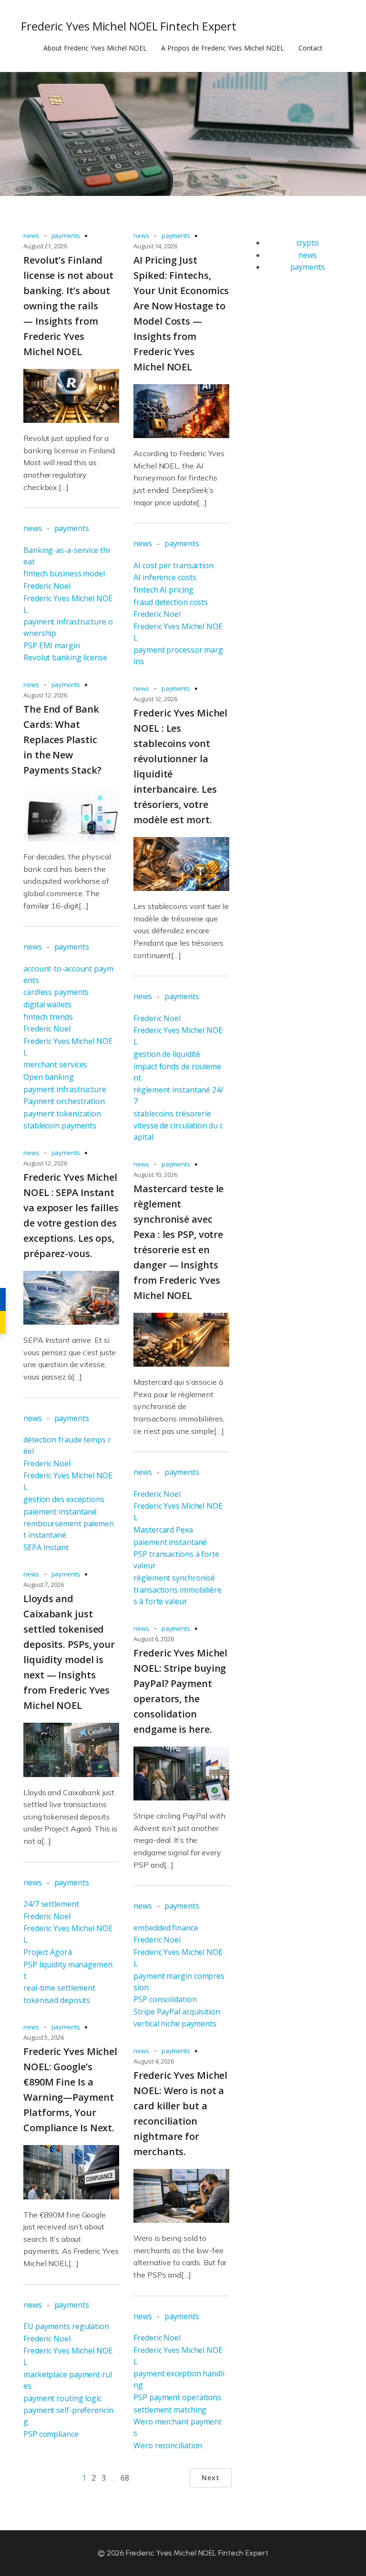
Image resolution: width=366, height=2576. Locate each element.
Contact (310, 48)
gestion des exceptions (64, 1499)
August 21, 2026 (45, 246)
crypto (308, 243)
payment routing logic (62, 2398)
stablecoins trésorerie (172, 1114)
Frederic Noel (47, 586)
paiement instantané (60, 1512)
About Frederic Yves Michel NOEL (95, 48)
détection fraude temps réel (67, 1445)
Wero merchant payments (178, 2427)
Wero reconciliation (168, 2445)
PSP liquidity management (68, 1970)
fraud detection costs (171, 602)
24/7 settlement (51, 1904)
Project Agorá (48, 1952)
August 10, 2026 (155, 1175)
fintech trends (48, 1017)
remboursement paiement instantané (69, 1529)
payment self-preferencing (68, 2416)
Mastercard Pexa (163, 1530)
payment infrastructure (65, 1089)
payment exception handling (179, 2379)
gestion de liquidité (167, 1054)
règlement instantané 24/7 (178, 1095)
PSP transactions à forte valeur (176, 1560)
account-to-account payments (68, 974)
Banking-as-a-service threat (67, 556)
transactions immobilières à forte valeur (178, 1595)
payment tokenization (62, 1114)
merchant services (55, 1064)
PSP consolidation (165, 1999)
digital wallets (47, 1004)
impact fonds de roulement (177, 1072)
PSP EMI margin (52, 645)
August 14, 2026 (155, 246)
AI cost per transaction (173, 565)
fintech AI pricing (163, 590)
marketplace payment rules (68, 2380)
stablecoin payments (60, 1125)
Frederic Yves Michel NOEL (68, 604)
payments (66, 235)
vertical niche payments (175, 2024)
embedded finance (166, 1928)
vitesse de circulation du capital (178, 1131)
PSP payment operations (177, 2397)
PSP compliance (51, 2434)
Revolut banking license (65, 657)
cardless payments (56, 992)
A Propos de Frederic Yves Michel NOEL (223, 48)
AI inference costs (165, 577)
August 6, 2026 (154, 1639)
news (31, 235)
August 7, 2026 (44, 1584)
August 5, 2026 (44, 2037)
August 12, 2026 (45, 695)
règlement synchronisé (174, 1578)
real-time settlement (59, 1988)
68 (125, 2478)
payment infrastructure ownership (68, 627)
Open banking (49, 1077)
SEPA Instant (46, 1547)
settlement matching (170, 2410)
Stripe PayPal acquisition (177, 2012)
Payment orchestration (64, 1101)
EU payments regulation (66, 2326)
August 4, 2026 (154, 2061)
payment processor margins (178, 655)
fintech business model (64, 573)
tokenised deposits (57, 2000)
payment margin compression (179, 1982)
